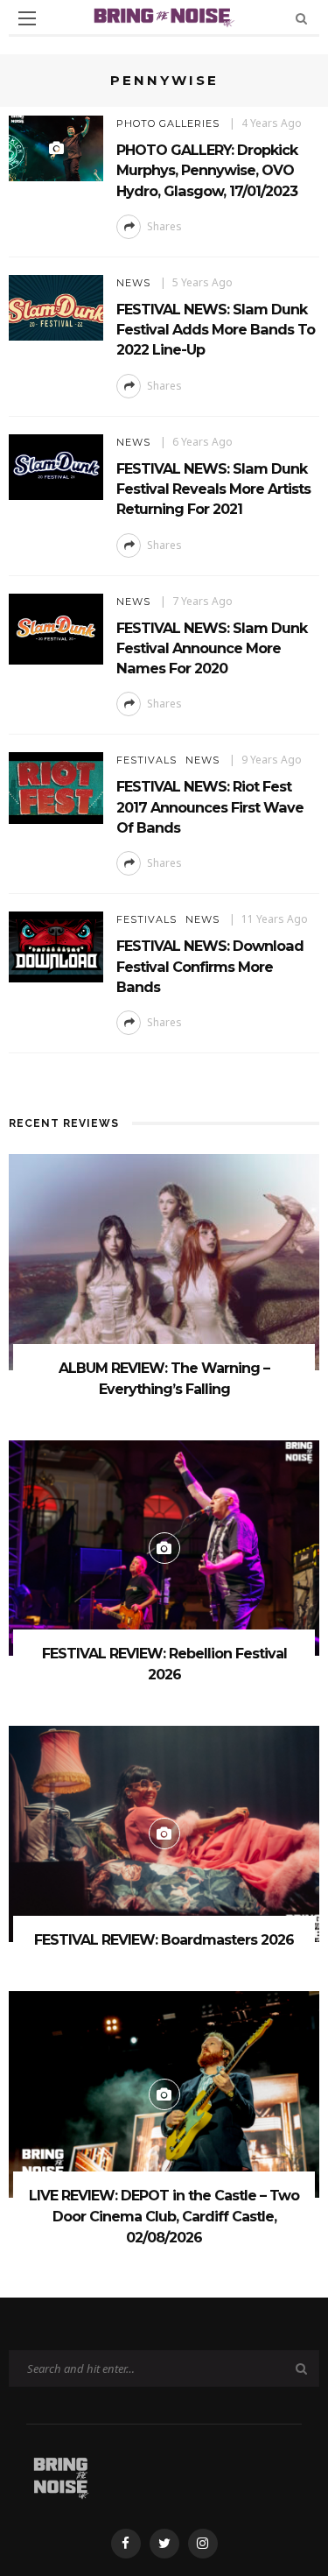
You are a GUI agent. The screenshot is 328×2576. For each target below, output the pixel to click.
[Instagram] (203, 2544)
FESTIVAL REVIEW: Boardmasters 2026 (164, 1940)
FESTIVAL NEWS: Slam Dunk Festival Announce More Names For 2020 (212, 648)
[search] (301, 18)
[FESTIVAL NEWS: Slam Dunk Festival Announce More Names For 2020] (56, 627)
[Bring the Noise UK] (61, 2475)
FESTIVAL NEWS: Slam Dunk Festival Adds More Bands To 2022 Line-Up (216, 330)
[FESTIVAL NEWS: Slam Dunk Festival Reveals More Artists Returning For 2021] (56, 465)
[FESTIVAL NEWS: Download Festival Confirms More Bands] (56, 946)
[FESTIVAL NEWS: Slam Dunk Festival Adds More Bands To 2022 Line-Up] (56, 306)
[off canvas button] (27, 18)
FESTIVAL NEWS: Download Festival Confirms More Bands (210, 966)
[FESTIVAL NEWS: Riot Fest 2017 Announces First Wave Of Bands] (56, 787)
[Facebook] (126, 2544)
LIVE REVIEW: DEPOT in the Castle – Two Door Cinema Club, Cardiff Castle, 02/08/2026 (164, 2217)
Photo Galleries (168, 123)
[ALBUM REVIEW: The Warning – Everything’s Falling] (164, 1260)
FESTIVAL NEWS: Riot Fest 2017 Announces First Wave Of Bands (210, 807)
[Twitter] (164, 2544)
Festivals (147, 760)
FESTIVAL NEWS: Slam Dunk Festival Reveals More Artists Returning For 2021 (213, 489)
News (133, 283)
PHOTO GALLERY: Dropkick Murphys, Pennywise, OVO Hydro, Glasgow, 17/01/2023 (207, 170)
